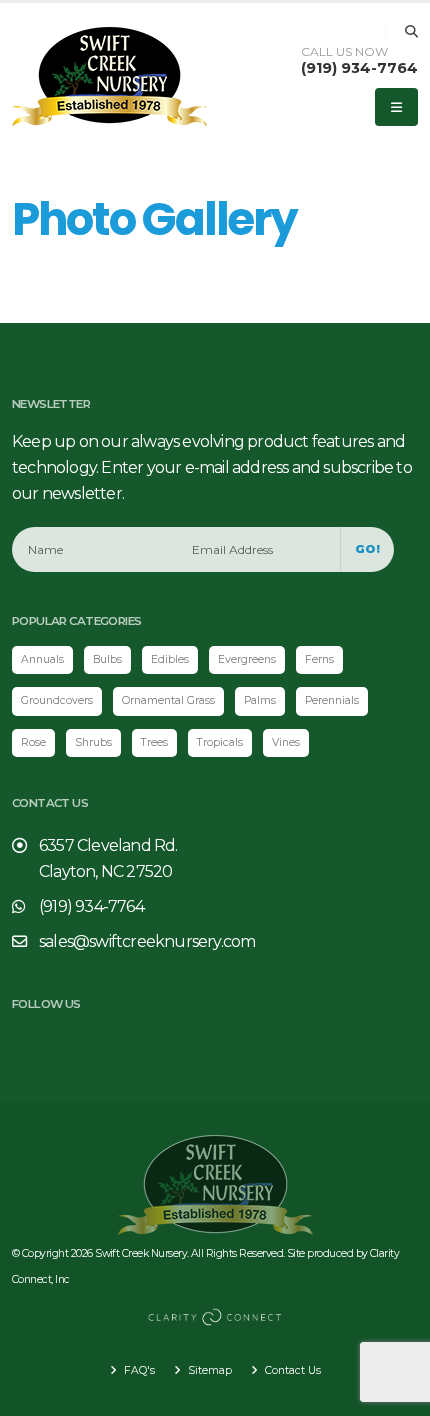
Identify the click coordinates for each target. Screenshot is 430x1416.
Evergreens (247, 659)
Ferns (319, 659)
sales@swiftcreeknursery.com (147, 941)
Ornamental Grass (168, 700)
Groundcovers (57, 700)
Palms (260, 700)
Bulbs (107, 659)
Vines (286, 742)
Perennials (332, 700)
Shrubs (93, 742)
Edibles (170, 659)
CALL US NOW (344, 52)
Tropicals (220, 742)
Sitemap (208, 1370)
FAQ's (138, 1370)
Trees (154, 742)
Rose (33, 742)
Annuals (42, 659)
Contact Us (291, 1370)
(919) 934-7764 (359, 68)
